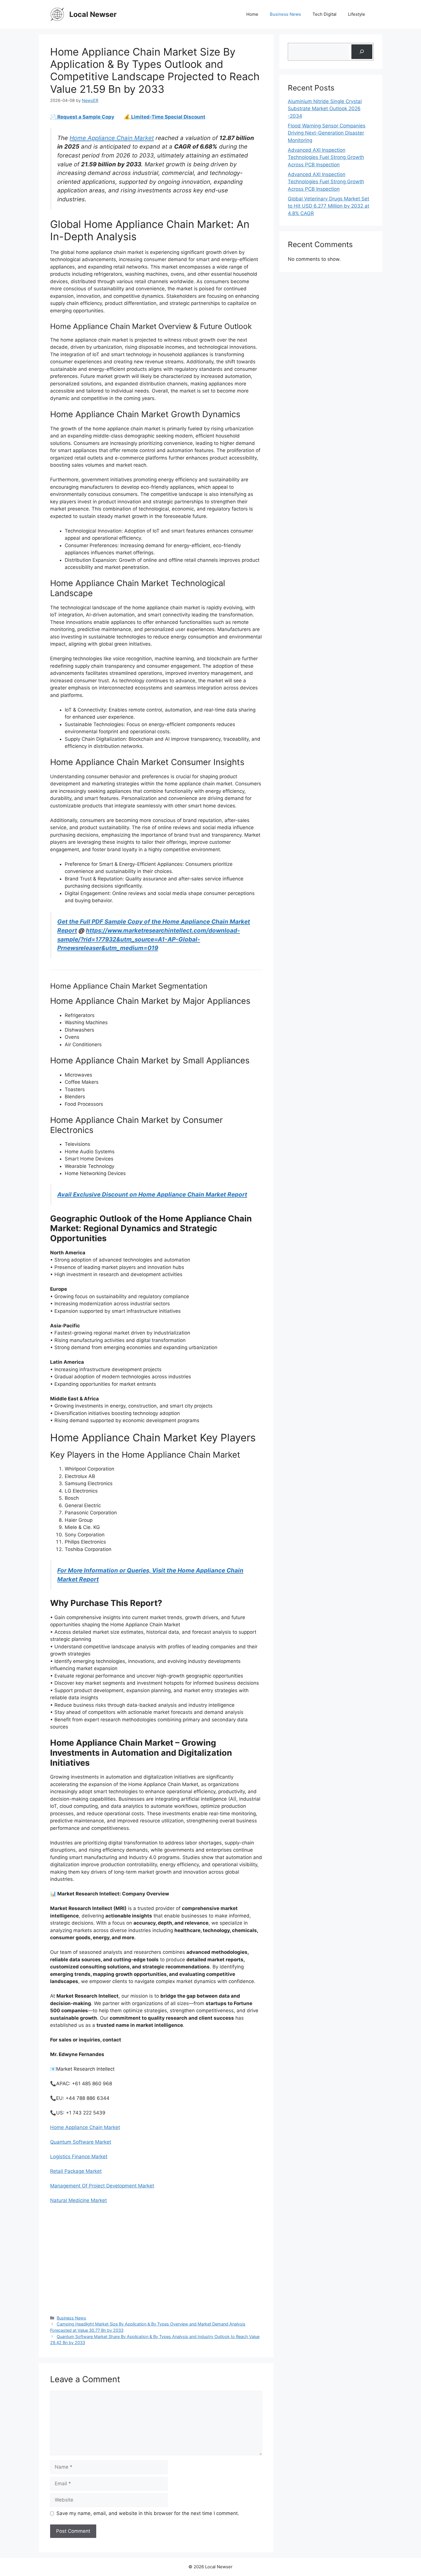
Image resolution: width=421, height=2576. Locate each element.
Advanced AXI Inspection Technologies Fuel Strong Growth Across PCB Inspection (326, 157)
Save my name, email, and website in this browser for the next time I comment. (148, 2513)
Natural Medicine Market (78, 2200)
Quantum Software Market (81, 2142)
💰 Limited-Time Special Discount (165, 117)
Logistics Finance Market (79, 2157)
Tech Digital (324, 14)
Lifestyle (357, 14)
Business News (285, 14)
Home (252, 14)
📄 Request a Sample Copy (82, 117)
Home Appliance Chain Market (112, 138)
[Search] (362, 52)
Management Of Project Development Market (102, 2186)
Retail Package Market (76, 2171)
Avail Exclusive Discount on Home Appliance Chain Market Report (152, 1194)
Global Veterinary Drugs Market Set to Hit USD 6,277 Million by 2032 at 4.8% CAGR (328, 206)
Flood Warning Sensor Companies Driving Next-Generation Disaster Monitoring (327, 133)
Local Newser (93, 14)
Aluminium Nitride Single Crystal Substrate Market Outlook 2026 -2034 (325, 109)
